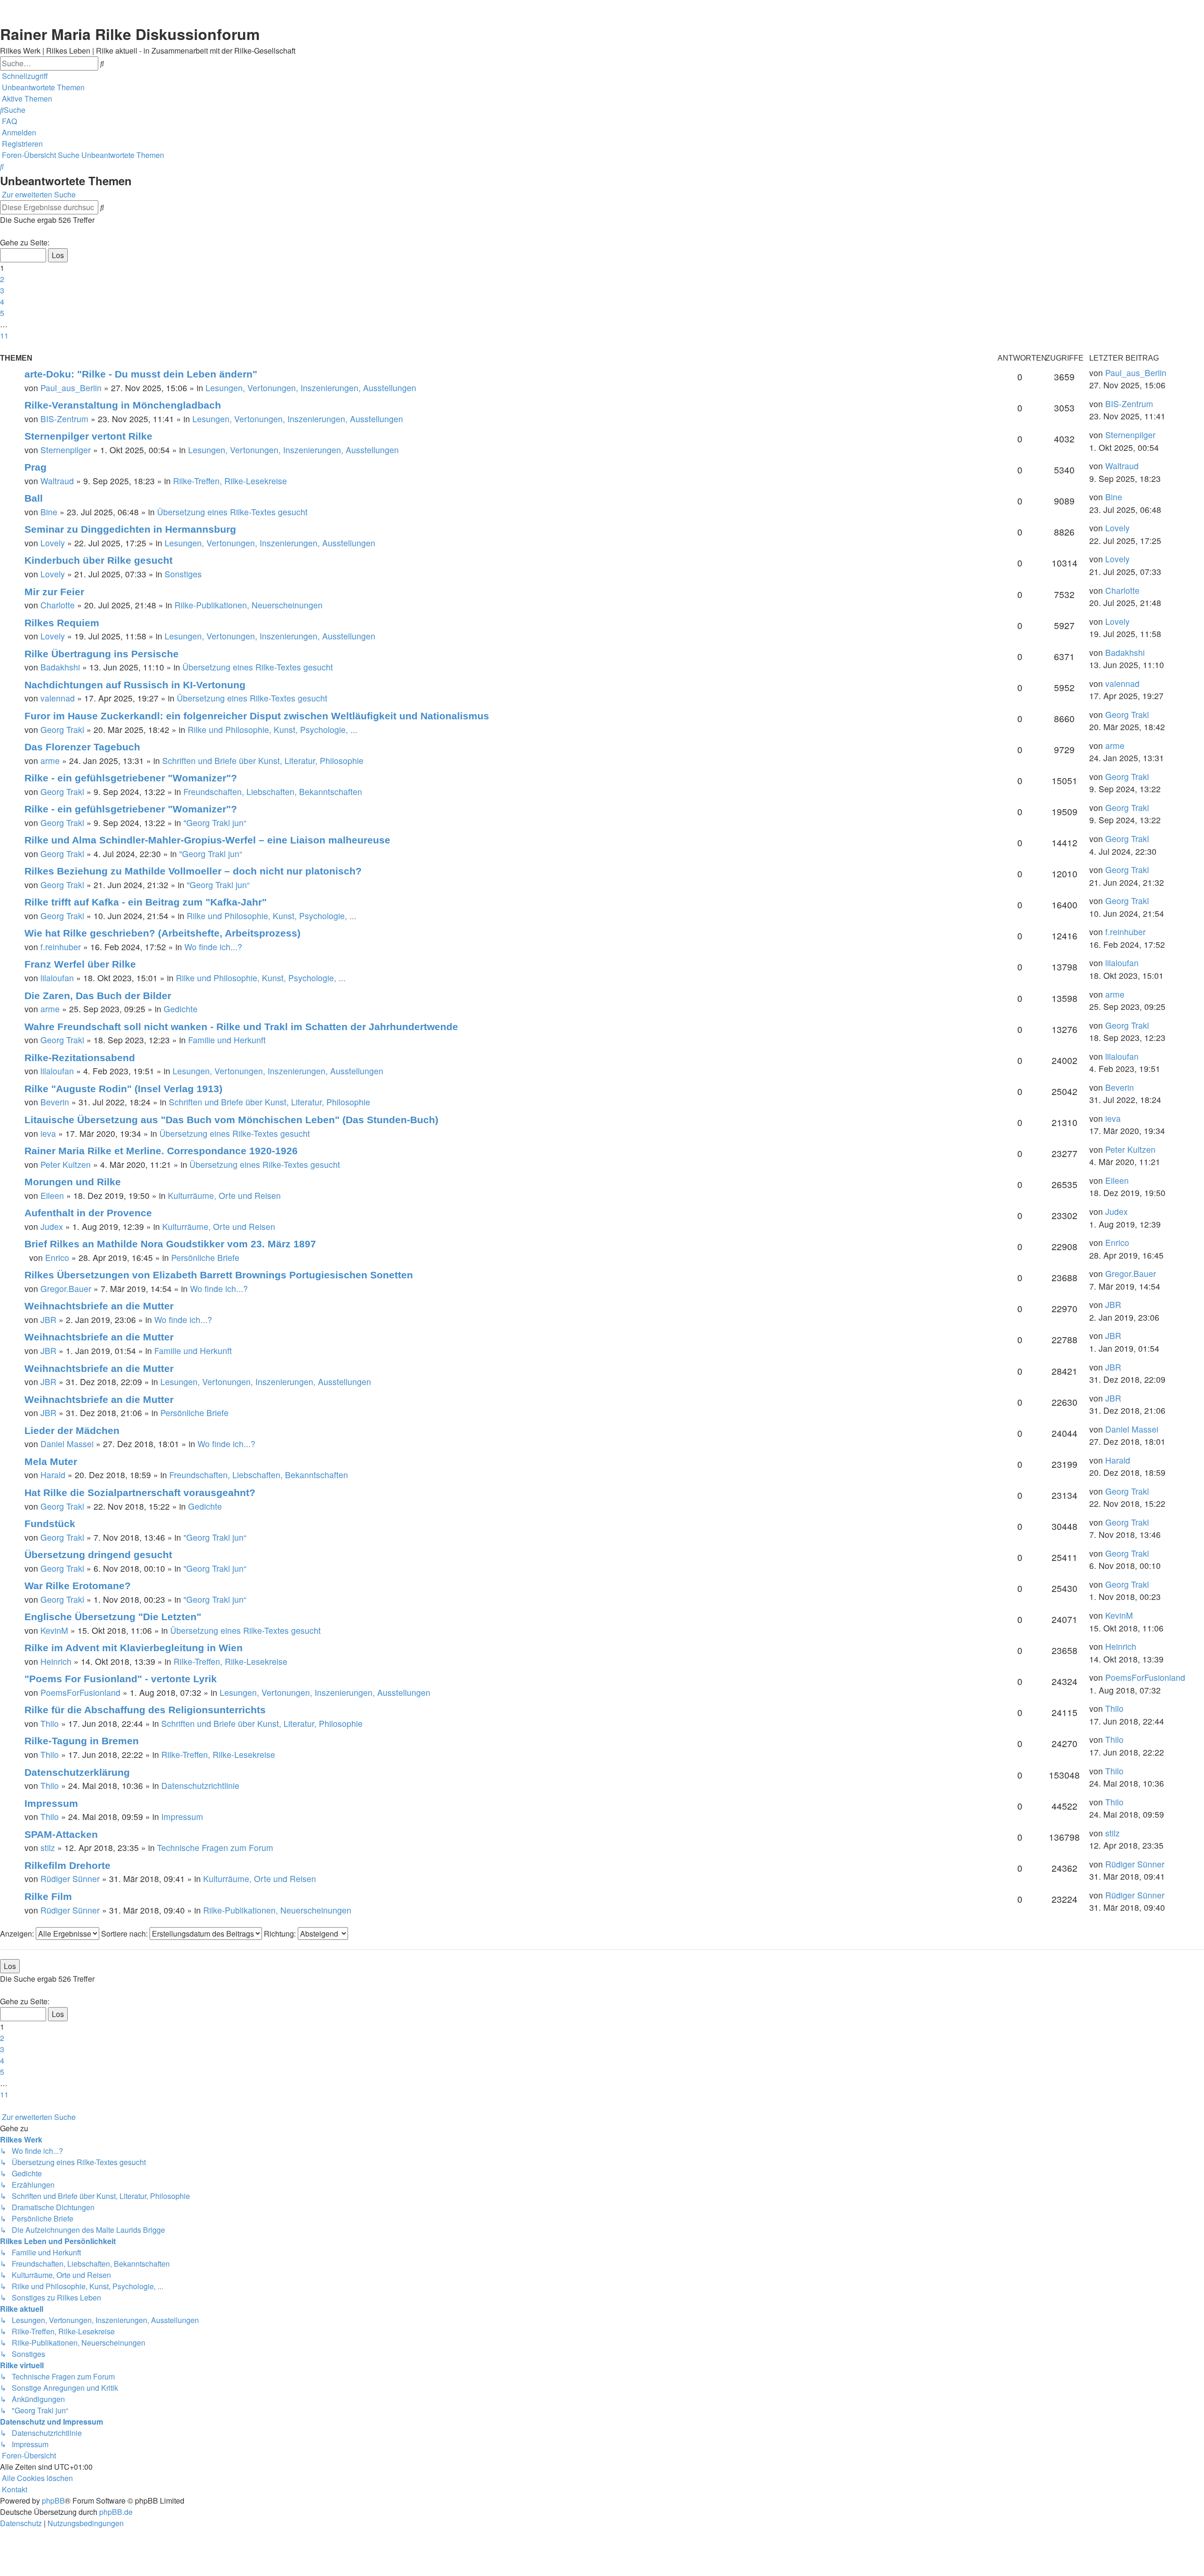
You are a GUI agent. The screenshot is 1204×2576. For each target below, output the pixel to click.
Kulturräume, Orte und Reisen (224, 1195)
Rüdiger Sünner (70, 1879)
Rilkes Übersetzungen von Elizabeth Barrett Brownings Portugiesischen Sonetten (219, 1275)
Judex (52, 1226)
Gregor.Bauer (66, 1288)
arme (50, 760)
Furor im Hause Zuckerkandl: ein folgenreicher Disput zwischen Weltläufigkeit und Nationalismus (257, 716)
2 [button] (2, 279)
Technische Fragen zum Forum (215, 1847)
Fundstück (50, 1524)
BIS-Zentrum (64, 419)
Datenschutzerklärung (77, 1772)
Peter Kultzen (66, 1164)
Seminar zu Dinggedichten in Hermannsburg (130, 529)
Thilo (50, 1723)
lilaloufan (57, 978)
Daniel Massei (67, 1444)
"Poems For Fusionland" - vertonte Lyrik (121, 1679)
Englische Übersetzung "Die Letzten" (113, 1617)
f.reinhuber (61, 947)
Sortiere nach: (125, 1934)
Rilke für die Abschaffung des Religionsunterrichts (145, 1710)
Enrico (57, 1257)
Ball (34, 498)
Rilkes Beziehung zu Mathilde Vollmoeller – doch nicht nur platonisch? (193, 871)
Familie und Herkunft (227, 1040)
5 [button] (2, 313)
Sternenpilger (66, 450)
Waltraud (57, 481)
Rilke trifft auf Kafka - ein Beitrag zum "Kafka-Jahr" (146, 902)
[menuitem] (42, 87)
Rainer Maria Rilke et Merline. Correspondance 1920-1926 (161, 1151)
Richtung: (281, 1934)
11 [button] (4, 335)
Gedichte (181, 1009)
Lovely (53, 543)
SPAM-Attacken (61, 1834)
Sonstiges (183, 574)
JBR (48, 1320)
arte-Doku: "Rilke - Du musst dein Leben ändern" (141, 374)
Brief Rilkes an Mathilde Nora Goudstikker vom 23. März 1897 (170, 1244)
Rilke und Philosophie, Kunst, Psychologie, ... (273, 729)
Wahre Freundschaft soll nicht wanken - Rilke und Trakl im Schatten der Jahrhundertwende (241, 1027)
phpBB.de (116, 2512)
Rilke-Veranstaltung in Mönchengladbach (123, 405)
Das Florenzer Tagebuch (82, 747)
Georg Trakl (62, 729)
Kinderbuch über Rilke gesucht (99, 560)
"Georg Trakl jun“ (215, 823)
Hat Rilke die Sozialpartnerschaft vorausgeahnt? (140, 1493)
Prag (36, 467)
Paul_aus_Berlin (71, 388)
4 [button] (2, 302)
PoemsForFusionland (80, 1692)
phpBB (53, 2501)
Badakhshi (60, 667)
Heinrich (56, 1661)
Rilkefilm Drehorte (67, 1865)
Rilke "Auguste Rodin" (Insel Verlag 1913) (123, 1089)
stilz (48, 1847)
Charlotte (58, 605)
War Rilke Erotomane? (78, 1586)
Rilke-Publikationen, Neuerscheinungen (249, 605)
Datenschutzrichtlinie (200, 1785)
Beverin (55, 1102)
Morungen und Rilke (73, 1182)
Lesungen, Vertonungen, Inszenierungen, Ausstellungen (311, 388)
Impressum (51, 1803)
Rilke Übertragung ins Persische (102, 654)
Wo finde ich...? (213, 947)
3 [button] (2, 290)
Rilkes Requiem (62, 623)
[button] (1, 231)
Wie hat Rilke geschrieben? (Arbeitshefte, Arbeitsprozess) (162, 933)
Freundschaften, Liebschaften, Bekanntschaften (273, 792)
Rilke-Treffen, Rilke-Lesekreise (230, 481)
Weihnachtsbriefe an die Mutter (99, 1306)
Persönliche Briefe (205, 1257)
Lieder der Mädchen (72, 1430)
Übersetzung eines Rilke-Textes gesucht (232, 512)
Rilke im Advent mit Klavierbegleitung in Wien (134, 1648)
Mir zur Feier (54, 592)
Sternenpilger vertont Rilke (88, 436)
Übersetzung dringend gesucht (98, 1555)
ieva (48, 1133)
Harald (53, 1475)
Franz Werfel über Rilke (80, 964)
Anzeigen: (18, 1934)
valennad (58, 698)
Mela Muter (51, 1461)
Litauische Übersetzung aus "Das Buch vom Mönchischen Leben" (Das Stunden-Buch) (231, 1120)
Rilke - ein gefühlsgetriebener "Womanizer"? (131, 778)
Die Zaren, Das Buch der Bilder (98, 996)
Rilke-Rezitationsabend (80, 1058)
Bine (49, 512)
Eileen (52, 1195)
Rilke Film (48, 1896)
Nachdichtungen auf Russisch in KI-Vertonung (135, 685)
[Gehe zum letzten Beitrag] (1170, 373)
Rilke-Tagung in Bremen (82, 1741)
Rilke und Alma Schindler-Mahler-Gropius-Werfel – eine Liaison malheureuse (207, 840)
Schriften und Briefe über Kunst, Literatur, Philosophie (263, 760)
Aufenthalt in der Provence (88, 1213)
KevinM (54, 1630)
